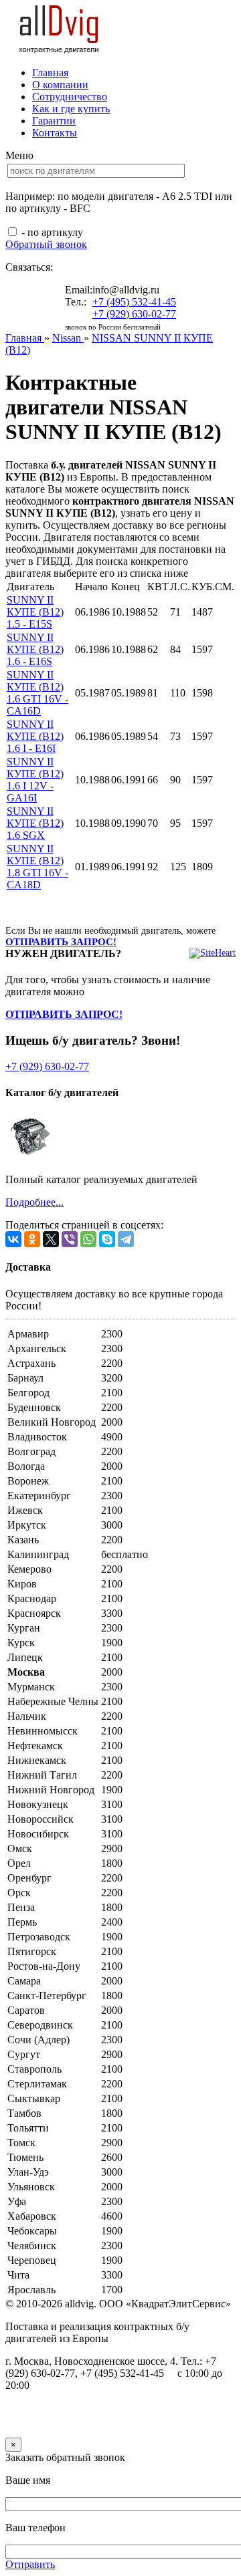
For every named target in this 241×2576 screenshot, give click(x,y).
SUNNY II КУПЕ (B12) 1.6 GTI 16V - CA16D (37, 693)
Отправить (30, 2564)
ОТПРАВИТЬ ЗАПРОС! (61, 942)
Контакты (55, 133)
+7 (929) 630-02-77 (134, 314)
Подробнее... (34, 1202)
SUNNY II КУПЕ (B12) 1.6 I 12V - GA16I (35, 780)
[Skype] (107, 1239)
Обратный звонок (46, 244)
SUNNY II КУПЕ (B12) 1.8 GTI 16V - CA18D (37, 867)
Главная (50, 73)
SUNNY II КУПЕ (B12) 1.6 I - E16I (35, 736)
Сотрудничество (70, 97)
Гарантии (54, 121)
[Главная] (60, 50)
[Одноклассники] (32, 1239)
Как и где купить (71, 109)
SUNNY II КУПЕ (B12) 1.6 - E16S (35, 649)
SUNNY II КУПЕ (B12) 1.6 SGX (35, 823)
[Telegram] (126, 1239)
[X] (51, 1239)
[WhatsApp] (88, 1239)
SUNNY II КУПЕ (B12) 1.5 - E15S (35, 612)
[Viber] (70, 1239)
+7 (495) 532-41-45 (134, 302)
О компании (60, 85)
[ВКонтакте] (13, 1239)
